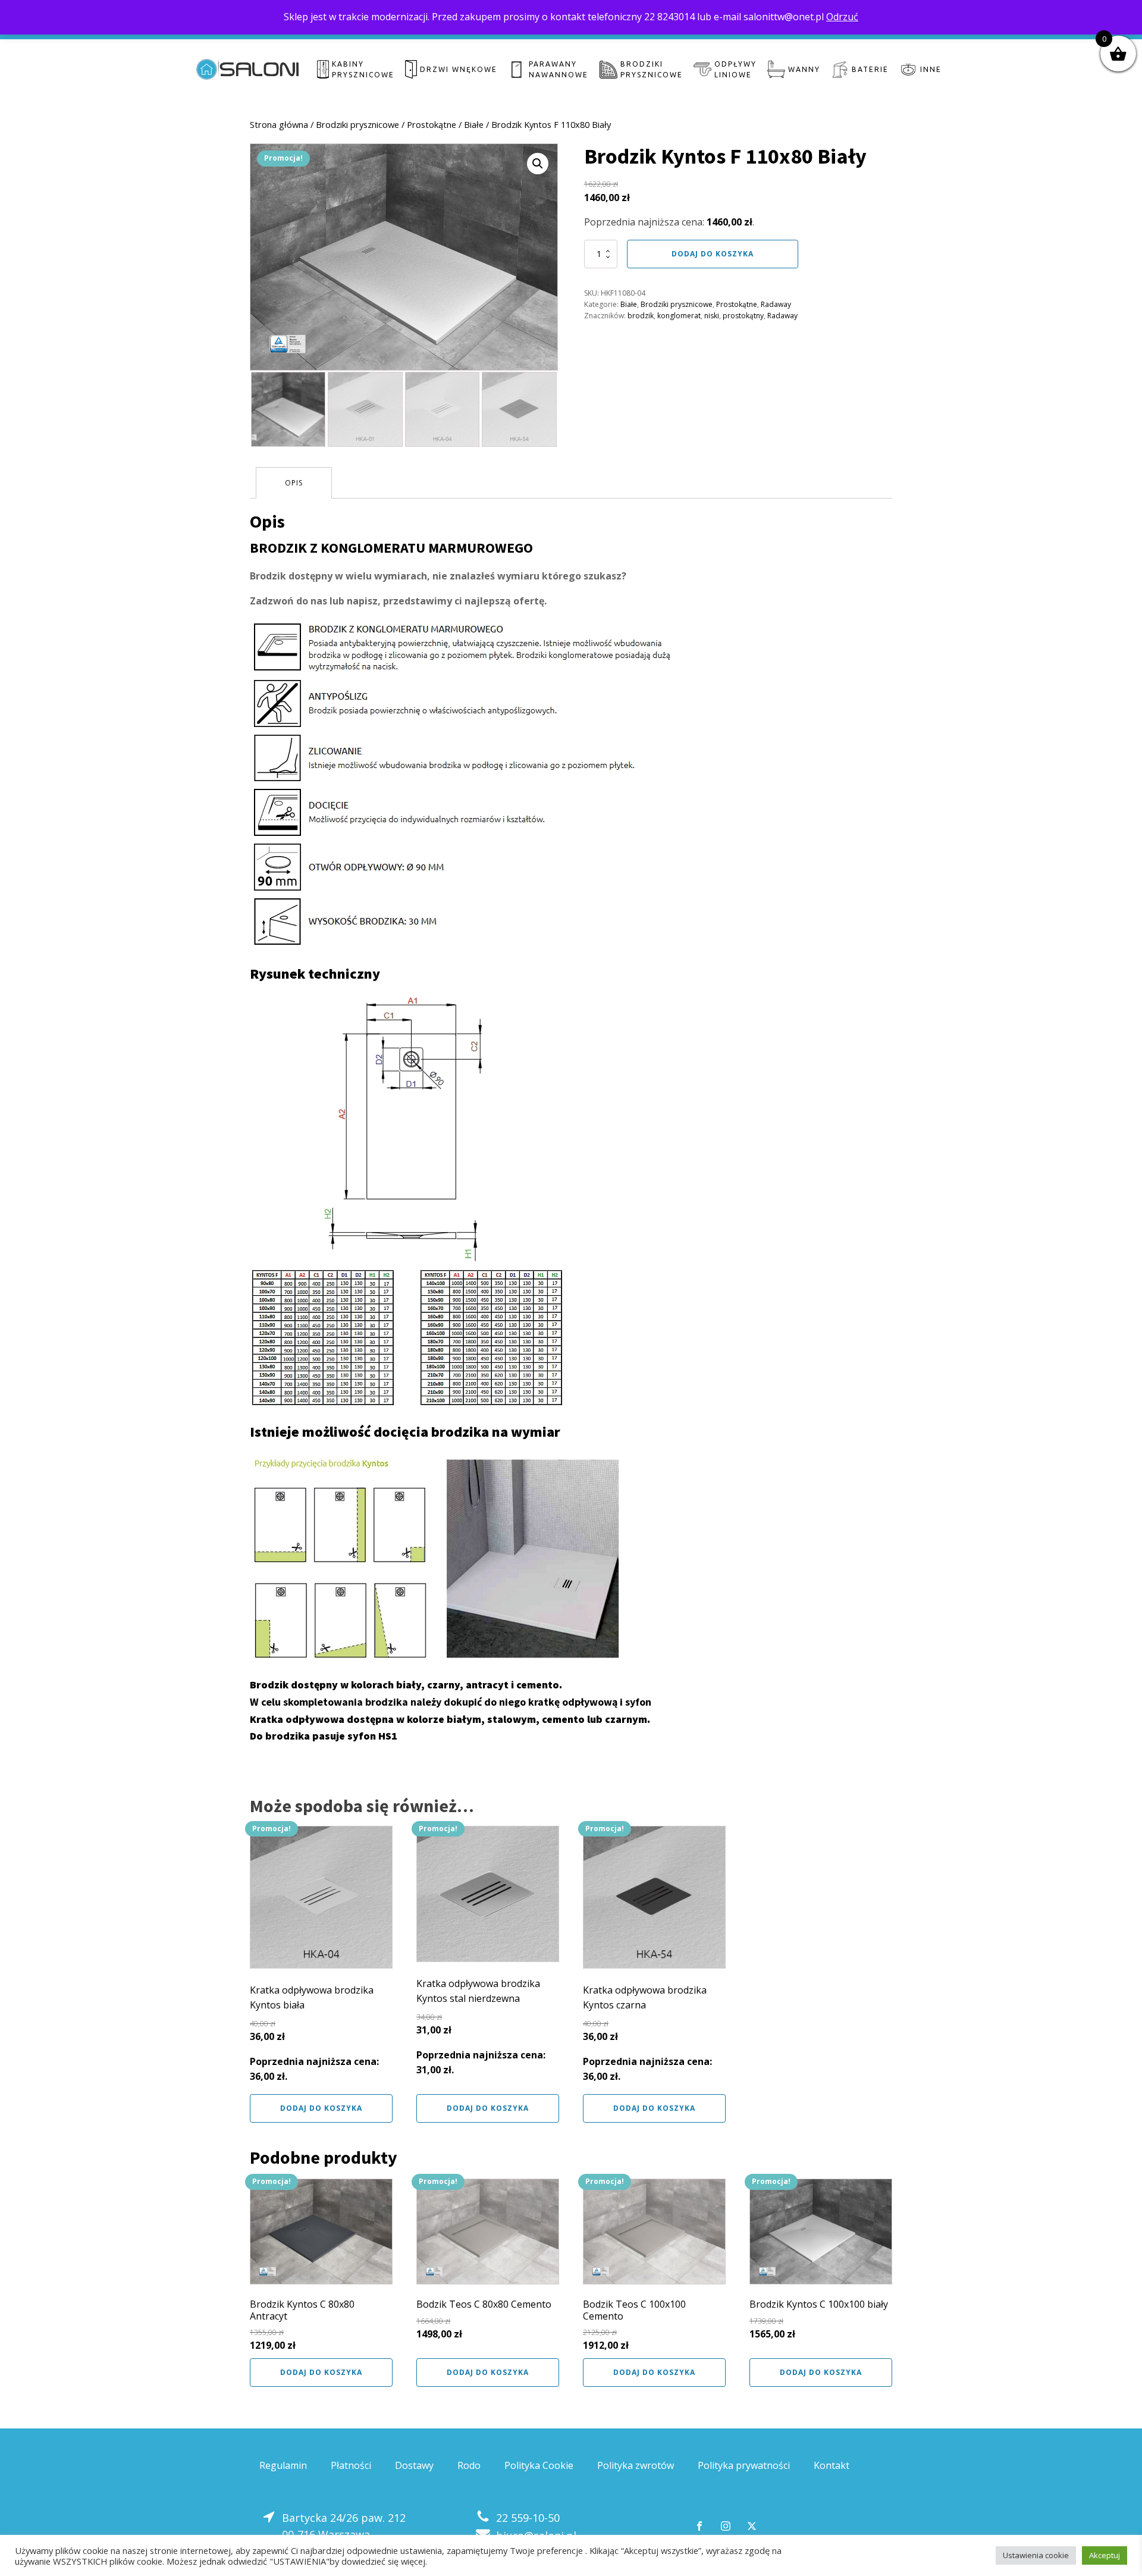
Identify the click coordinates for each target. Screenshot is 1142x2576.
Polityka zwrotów (636, 2465)
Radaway (776, 304)
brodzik (641, 316)
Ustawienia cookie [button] (1036, 2555)
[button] (538, 164)
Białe (474, 124)
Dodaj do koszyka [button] (321, 2108)
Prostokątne (432, 124)
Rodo (469, 2465)
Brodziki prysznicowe (357, 124)
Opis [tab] (294, 483)
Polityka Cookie (539, 2465)
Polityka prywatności (744, 2465)
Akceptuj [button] (1105, 2555)
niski (712, 316)
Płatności (351, 2465)
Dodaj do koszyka (713, 254)
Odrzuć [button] (842, 17)
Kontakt (832, 2465)
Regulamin (283, 2465)
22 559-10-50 (528, 2518)
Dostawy (414, 2465)
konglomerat (679, 316)
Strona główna (279, 124)
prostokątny (743, 316)
